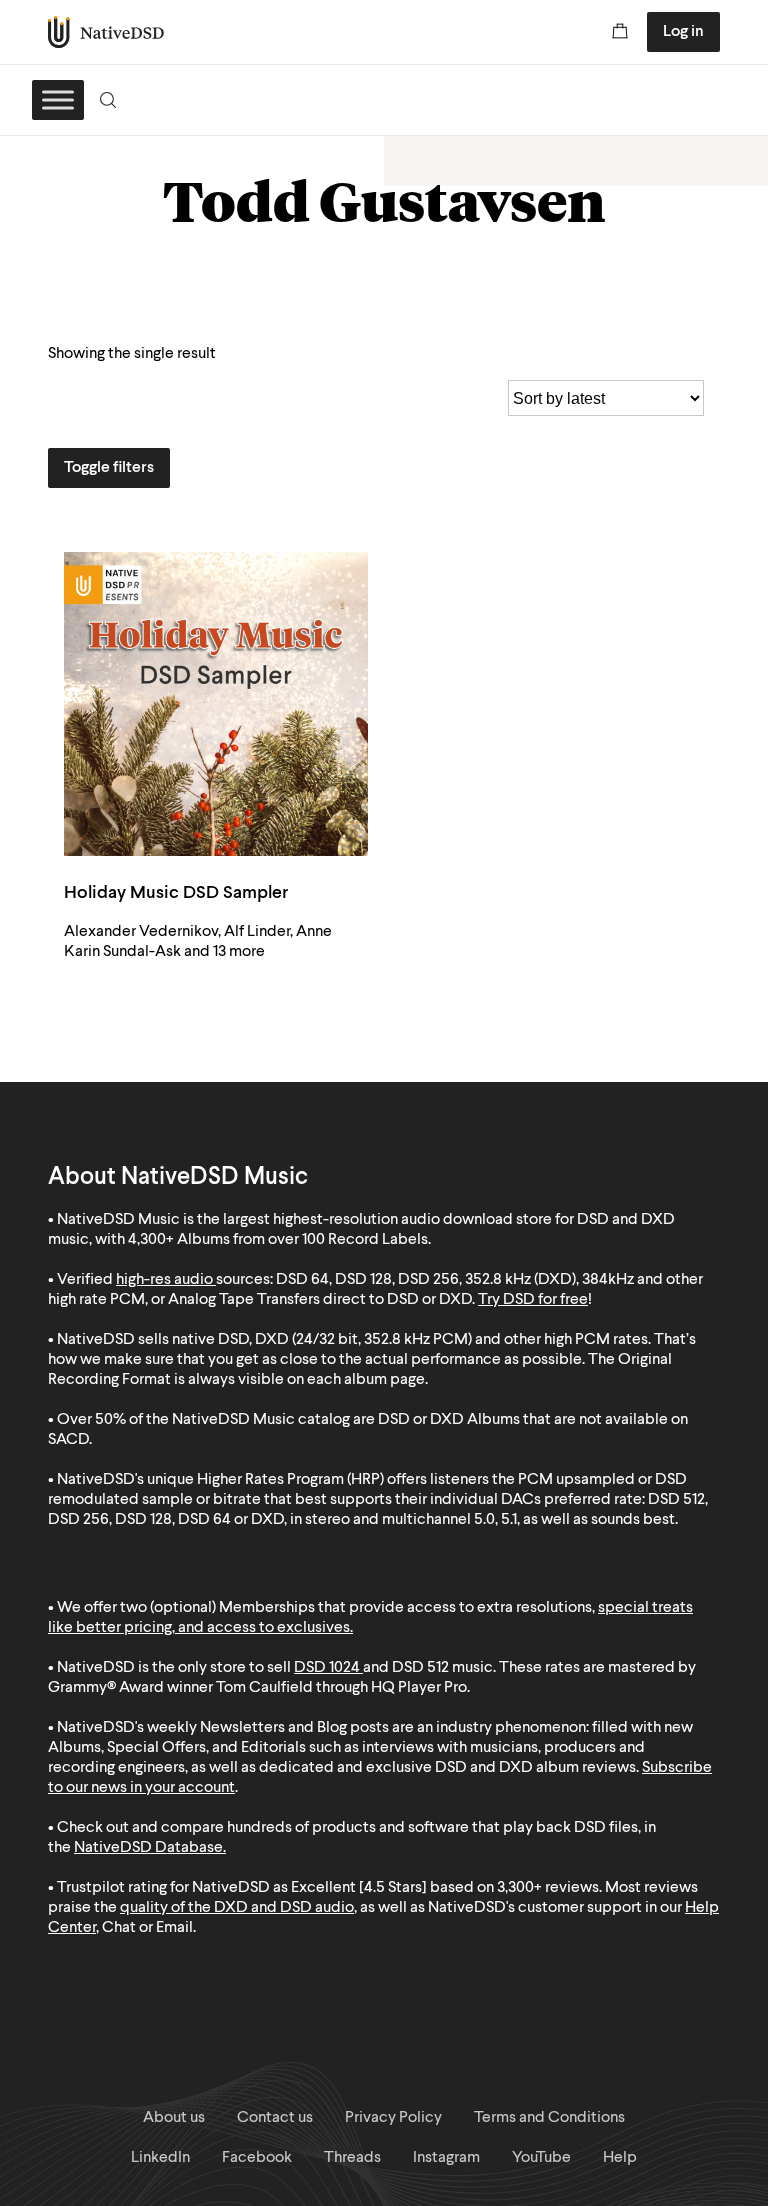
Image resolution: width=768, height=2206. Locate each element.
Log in (683, 32)
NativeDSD (106, 32)
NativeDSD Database (148, 1848)
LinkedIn (160, 2158)
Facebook (257, 2158)
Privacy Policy (393, 2118)
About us (174, 2118)
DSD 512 (420, 1668)
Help (620, 2158)
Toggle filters (109, 468)
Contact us (275, 2118)
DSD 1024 (327, 1668)
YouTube (541, 2158)
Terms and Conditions (549, 2118)
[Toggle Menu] (58, 99)
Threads (352, 2158)
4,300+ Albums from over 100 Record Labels (278, 1240)
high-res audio (164, 1280)
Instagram (446, 2158)
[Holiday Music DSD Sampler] (216, 704)
